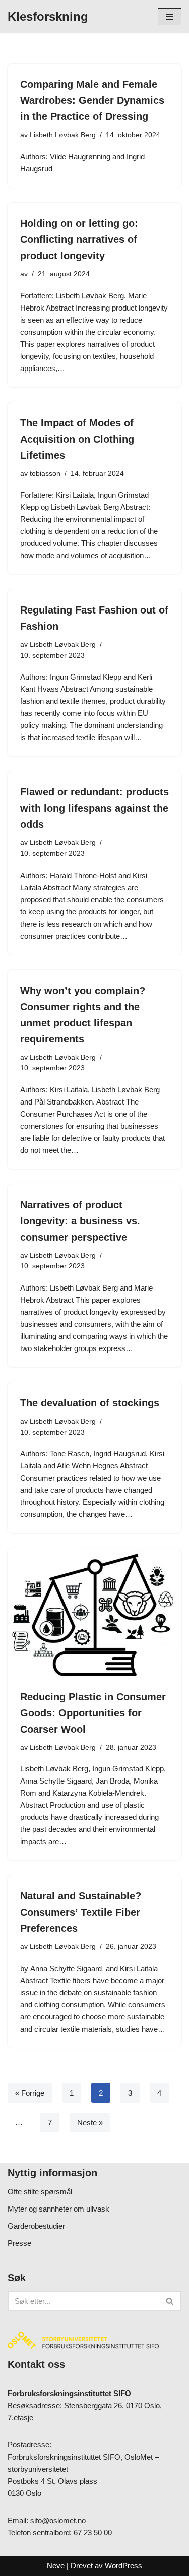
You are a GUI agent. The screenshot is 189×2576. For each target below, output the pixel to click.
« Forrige (30, 2093)
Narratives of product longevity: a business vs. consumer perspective (80, 1221)
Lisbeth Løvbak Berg (63, 135)
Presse (19, 2243)
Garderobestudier (36, 2226)
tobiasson (45, 474)
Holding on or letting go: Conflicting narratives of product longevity (79, 239)
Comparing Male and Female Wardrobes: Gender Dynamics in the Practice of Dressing (92, 100)
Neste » (90, 2123)
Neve (56, 2566)
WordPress (123, 2566)
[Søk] (170, 2301)
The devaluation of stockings (90, 1403)
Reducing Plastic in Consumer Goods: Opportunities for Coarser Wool (93, 1713)
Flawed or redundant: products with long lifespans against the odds (94, 808)
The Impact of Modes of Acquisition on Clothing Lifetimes (77, 439)
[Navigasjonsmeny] (170, 17)
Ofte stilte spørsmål (40, 2192)
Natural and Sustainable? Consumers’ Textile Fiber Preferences (81, 1912)
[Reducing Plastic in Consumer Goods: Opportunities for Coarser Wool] (94, 1613)
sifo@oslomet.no (58, 2520)
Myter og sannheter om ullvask (58, 2209)
